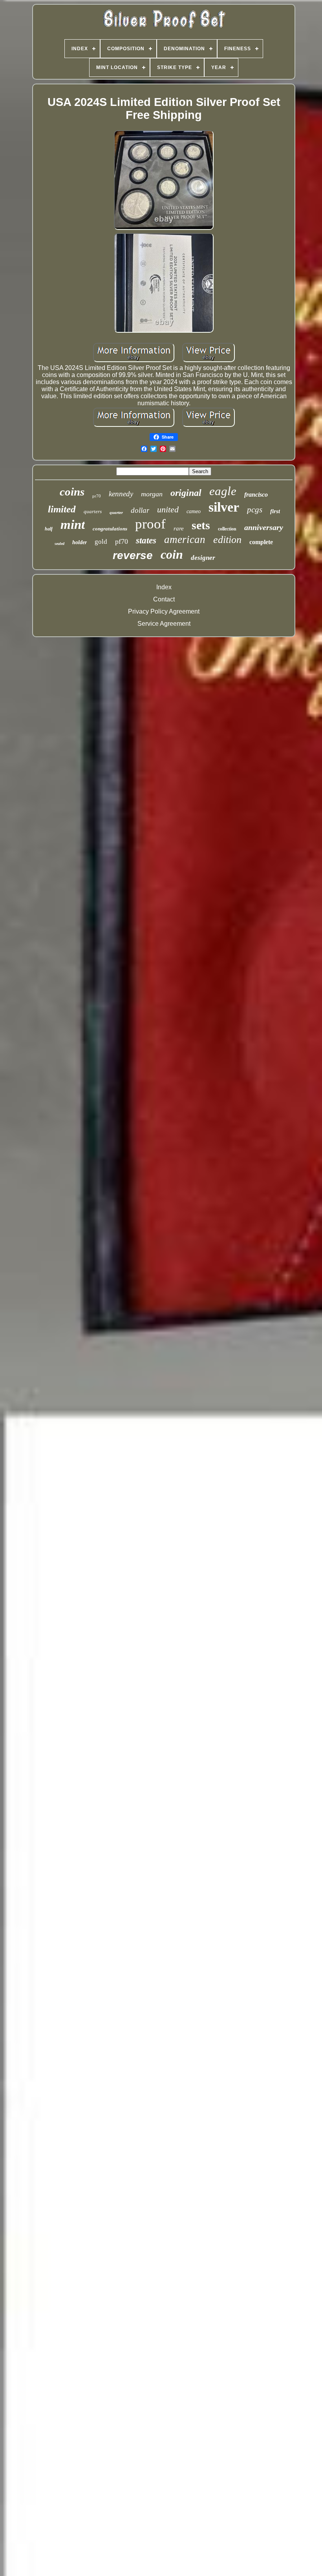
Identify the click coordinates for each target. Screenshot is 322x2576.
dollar (140, 510)
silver (224, 507)
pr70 (97, 496)
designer (203, 558)
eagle (223, 491)
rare (179, 528)
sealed (59, 544)
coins (72, 492)
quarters (93, 511)
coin (172, 554)
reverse (133, 555)
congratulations (110, 529)
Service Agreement (164, 624)
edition (227, 540)
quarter (116, 512)
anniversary (264, 527)
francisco (256, 495)
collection (227, 529)
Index (164, 587)
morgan (152, 494)
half (49, 529)
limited (62, 509)
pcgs (255, 510)
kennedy (121, 494)
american (185, 539)
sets (201, 525)
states (146, 540)
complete (261, 542)
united (168, 509)
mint (73, 525)
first (275, 511)
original (186, 493)
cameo (194, 511)
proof (150, 524)
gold (101, 542)
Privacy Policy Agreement (164, 611)
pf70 (122, 541)
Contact (164, 599)
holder (80, 542)
